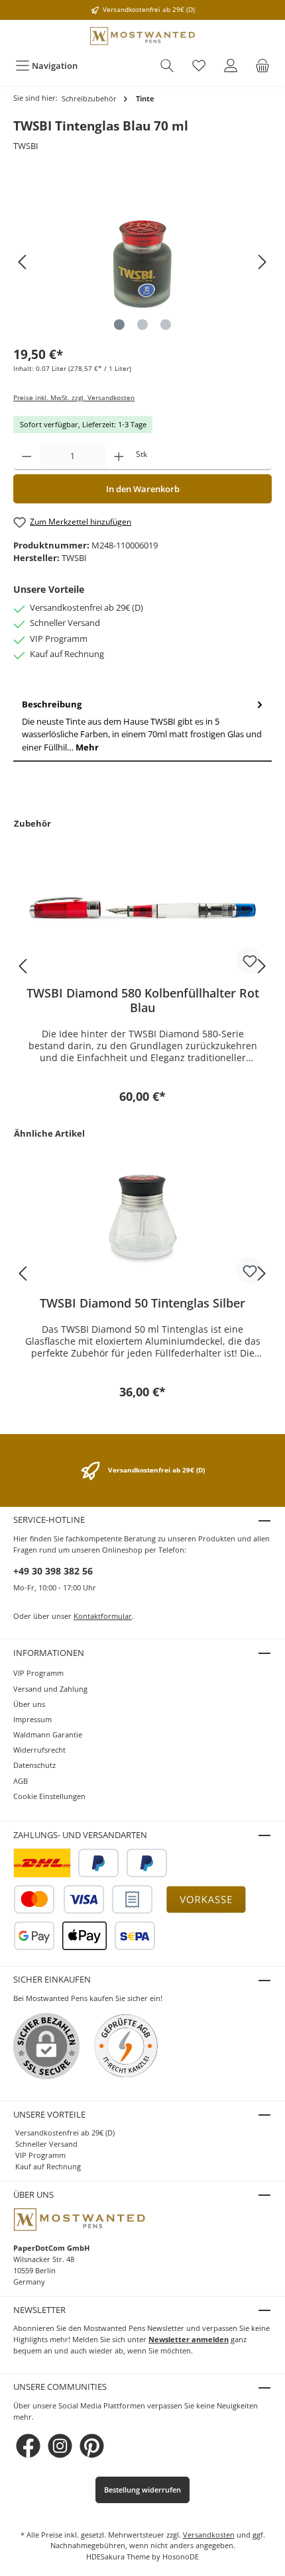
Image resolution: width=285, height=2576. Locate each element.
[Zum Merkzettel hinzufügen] (249, 960)
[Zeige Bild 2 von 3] (142, 325)
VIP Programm (38, 1673)
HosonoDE (181, 2556)
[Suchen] (167, 66)
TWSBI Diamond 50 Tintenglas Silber (142, 1303)
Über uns (29, 1704)
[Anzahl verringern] (27, 457)
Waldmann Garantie (48, 1734)
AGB (21, 1781)
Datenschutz (34, 1765)
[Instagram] (60, 2446)
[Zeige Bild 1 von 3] (119, 325)
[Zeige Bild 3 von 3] (166, 325)
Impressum (32, 1719)
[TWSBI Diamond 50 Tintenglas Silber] (142, 1219)
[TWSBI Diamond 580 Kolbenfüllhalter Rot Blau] (142, 909)
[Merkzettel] (199, 66)
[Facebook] (28, 2446)
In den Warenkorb (143, 489)
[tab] (142, 726)
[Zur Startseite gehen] (142, 36)
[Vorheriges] (23, 262)
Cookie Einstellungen (49, 1796)
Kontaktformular (103, 1616)
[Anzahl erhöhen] (119, 457)
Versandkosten (209, 2535)
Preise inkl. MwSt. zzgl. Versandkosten (74, 398)
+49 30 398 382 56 (53, 1571)
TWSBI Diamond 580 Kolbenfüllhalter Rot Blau (143, 1000)
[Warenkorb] (262, 66)
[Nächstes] (262, 262)
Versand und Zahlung (50, 1689)
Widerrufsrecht (39, 1750)
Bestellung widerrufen (142, 2490)
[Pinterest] (92, 2446)
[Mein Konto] (231, 66)
